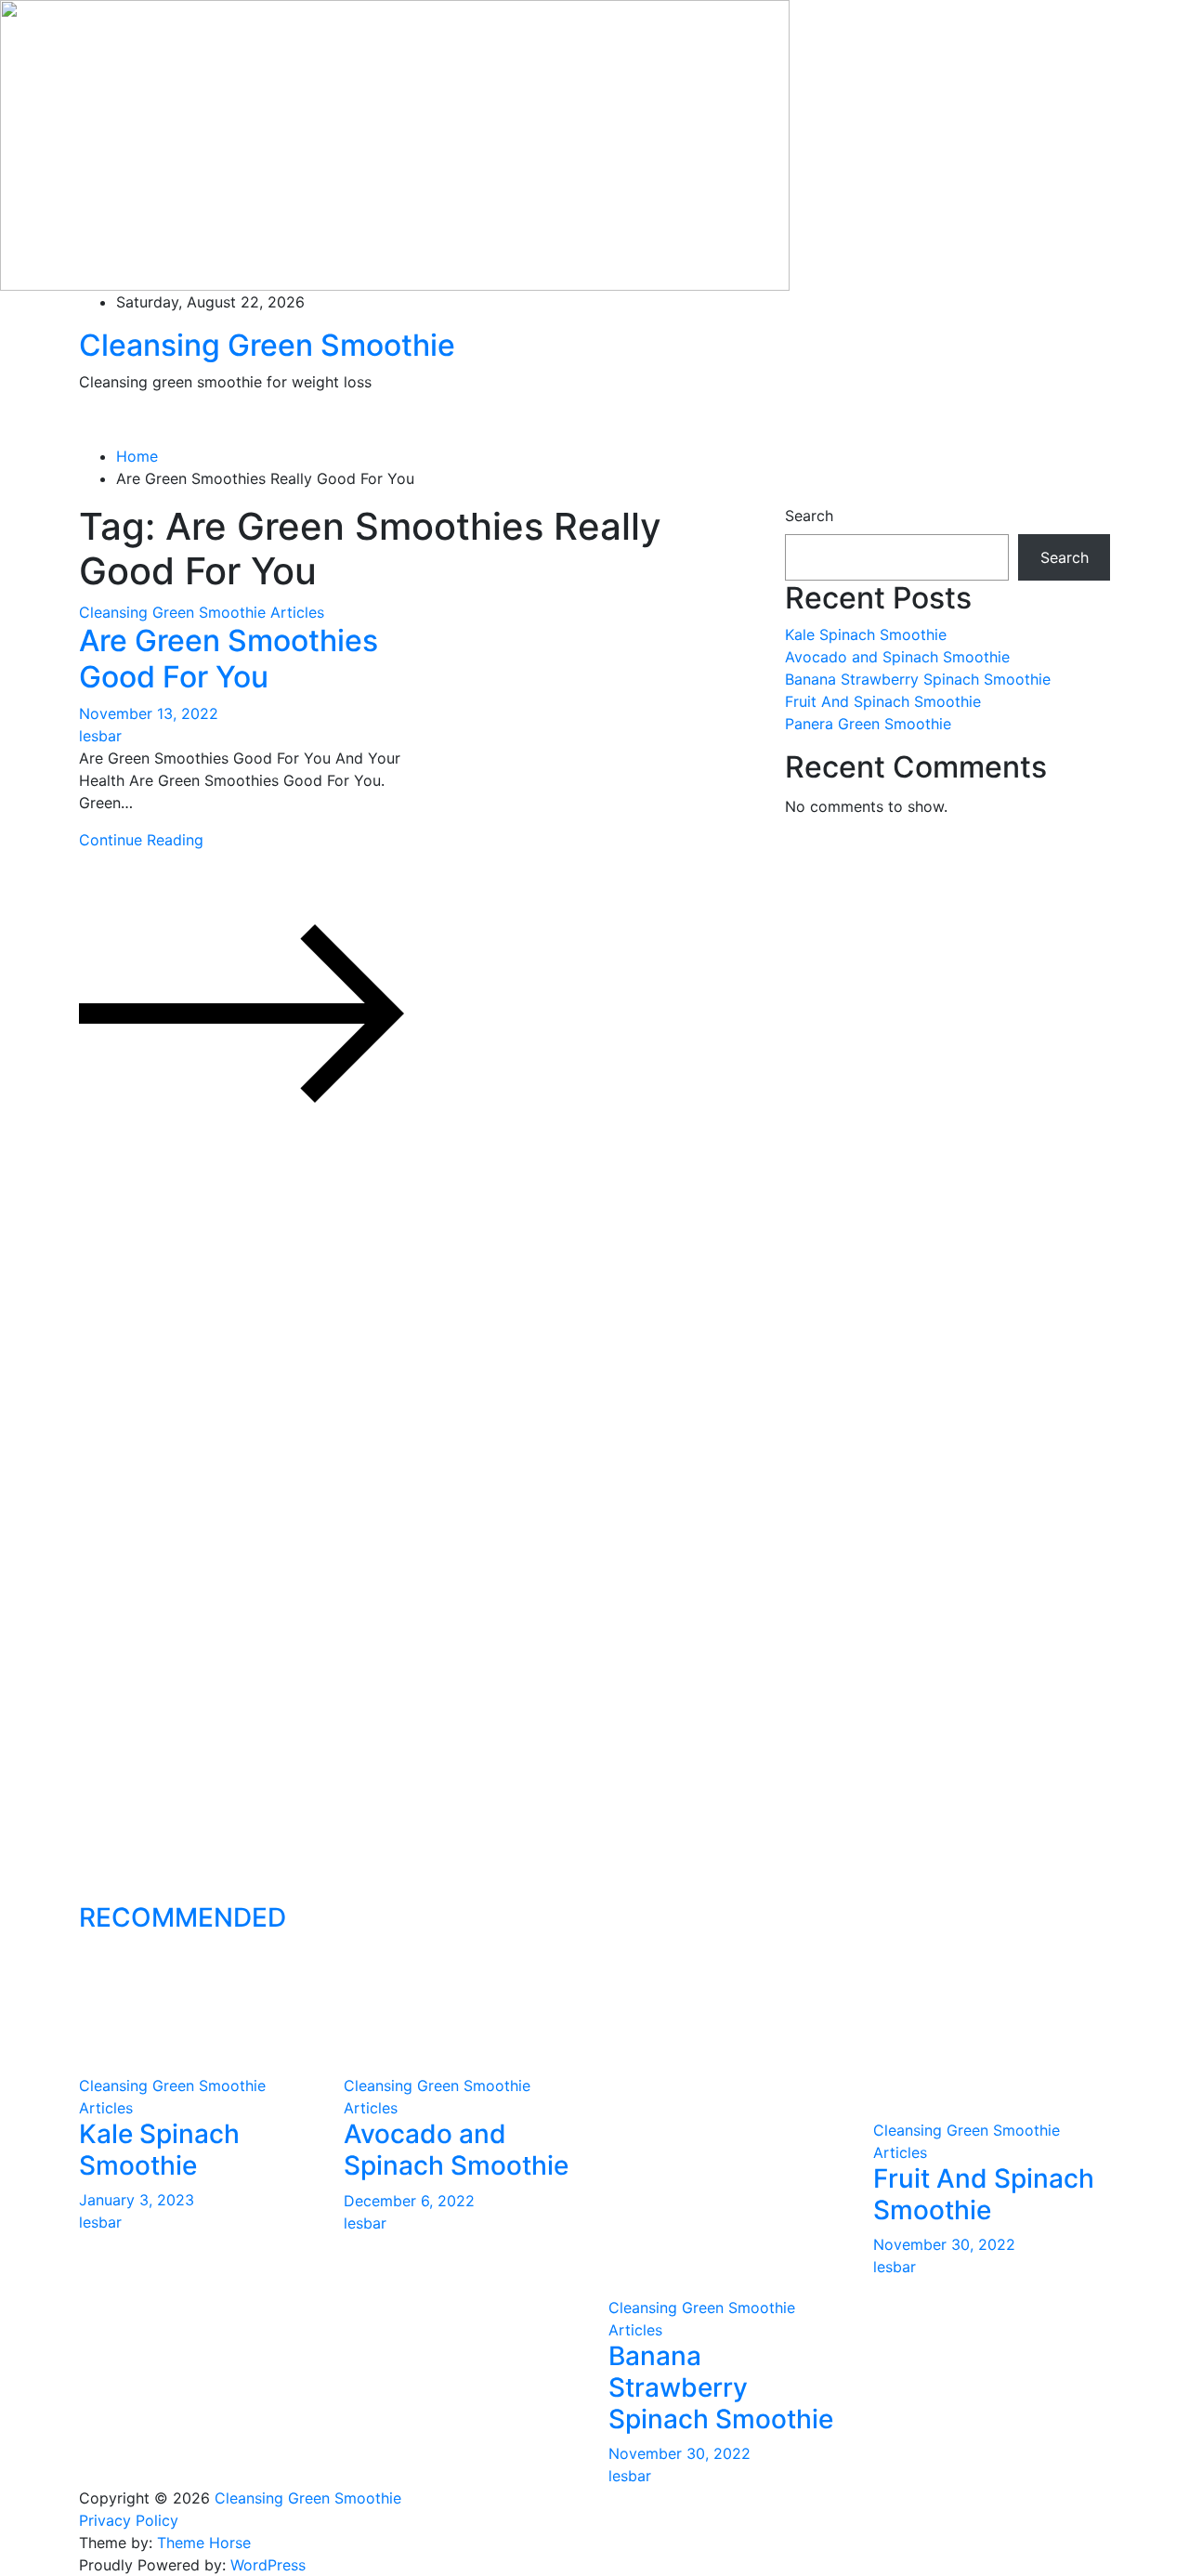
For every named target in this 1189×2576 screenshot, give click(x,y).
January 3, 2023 (137, 2200)
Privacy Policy (129, 2520)
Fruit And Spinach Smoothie (883, 701)
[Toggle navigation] (72, 432)
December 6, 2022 (409, 2201)
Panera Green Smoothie (868, 724)
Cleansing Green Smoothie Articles (202, 612)
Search (809, 516)
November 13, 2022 (149, 713)
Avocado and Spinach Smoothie (897, 657)
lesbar (100, 736)
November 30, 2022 (679, 2453)
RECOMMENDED (183, 1917)
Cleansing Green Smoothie (267, 345)
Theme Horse (204, 2543)
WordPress (268, 2565)
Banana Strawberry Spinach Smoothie (918, 679)
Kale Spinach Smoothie (866, 634)
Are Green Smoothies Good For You (229, 658)
